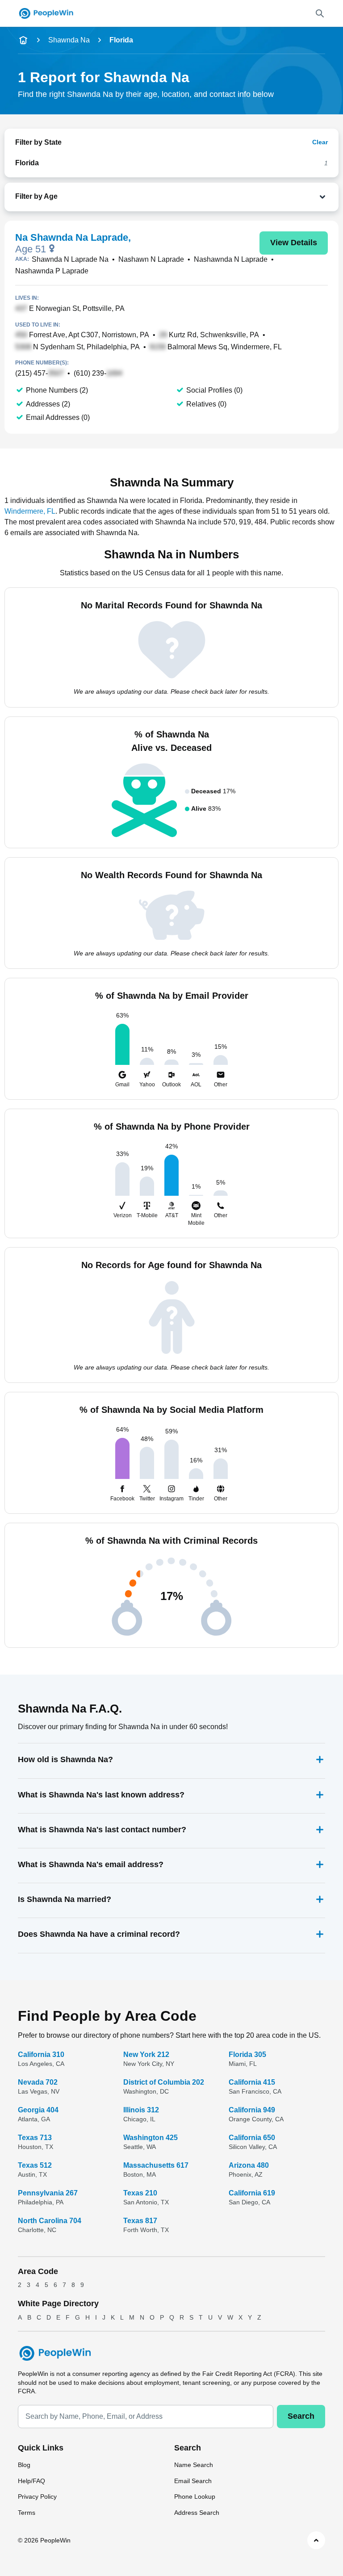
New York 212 (146, 2055)
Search (301, 2416)
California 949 (252, 2110)
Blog (24, 2465)
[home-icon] (23, 40)
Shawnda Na (69, 40)
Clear (320, 142)
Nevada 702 (38, 2082)
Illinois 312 (141, 2110)
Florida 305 (247, 2055)
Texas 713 (35, 2138)
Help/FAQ (31, 2481)
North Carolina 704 (50, 2221)
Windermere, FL (30, 511)
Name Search (194, 2465)
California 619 (252, 2193)
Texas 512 (35, 2165)
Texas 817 (140, 2221)
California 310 (41, 2055)
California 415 (252, 2082)
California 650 (252, 2138)
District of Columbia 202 (164, 2082)
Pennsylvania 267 (48, 2193)
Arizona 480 (249, 2165)
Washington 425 (151, 2138)
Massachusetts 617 (156, 2165)
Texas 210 (140, 2193)
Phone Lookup (195, 2496)
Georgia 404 (38, 2110)
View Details (294, 243)
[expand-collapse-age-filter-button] (194, 197)
